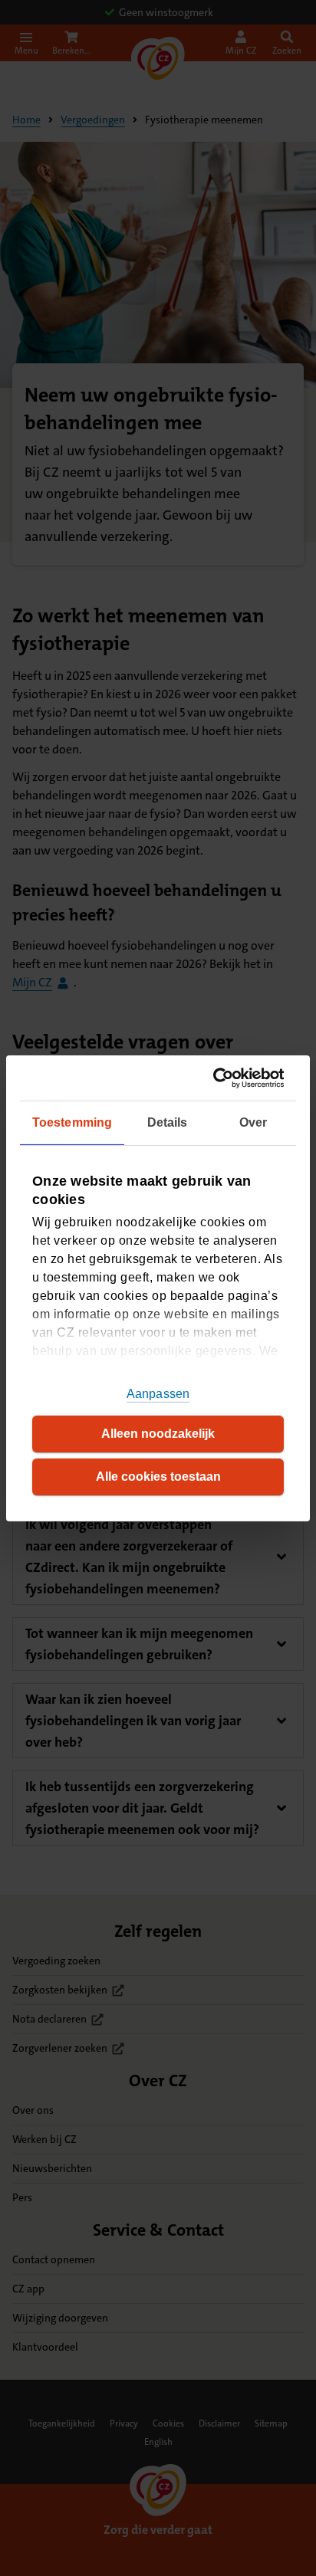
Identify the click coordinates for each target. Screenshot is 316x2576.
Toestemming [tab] (72, 1122)
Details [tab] (168, 1122)
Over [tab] (253, 1122)
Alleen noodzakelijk (158, 1434)
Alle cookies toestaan (158, 1477)
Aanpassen (158, 1394)
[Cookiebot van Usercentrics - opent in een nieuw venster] (219, 1077)
